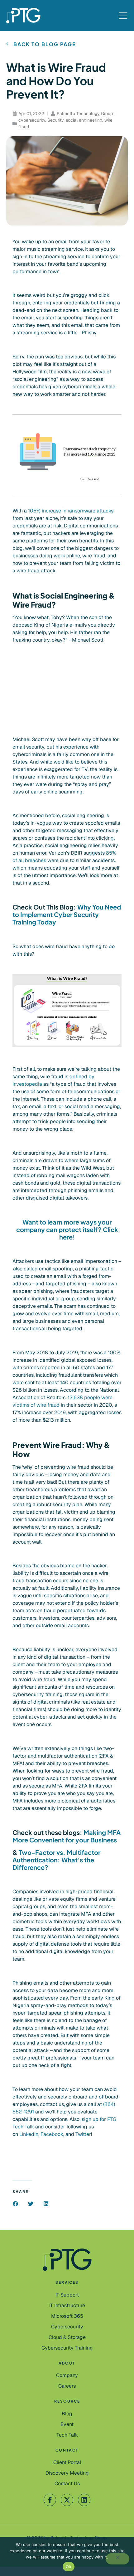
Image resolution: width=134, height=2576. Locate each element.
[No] (117, 2559)
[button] (15, 2204)
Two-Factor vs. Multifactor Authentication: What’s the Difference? (56, 1860)
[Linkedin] (84, 2500)
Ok (69, 2567)
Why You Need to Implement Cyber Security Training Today (67, 914)
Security (55, 120)
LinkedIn (29, 2134)
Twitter (83, 2134)
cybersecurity (32, 120)
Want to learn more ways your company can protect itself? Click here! (67, 1229)
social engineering (84, 120)
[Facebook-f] (50, 2500)
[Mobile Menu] (123, 16)
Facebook (52, 2134)
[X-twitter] (67, 2500)
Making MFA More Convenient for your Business (67, 1836)
